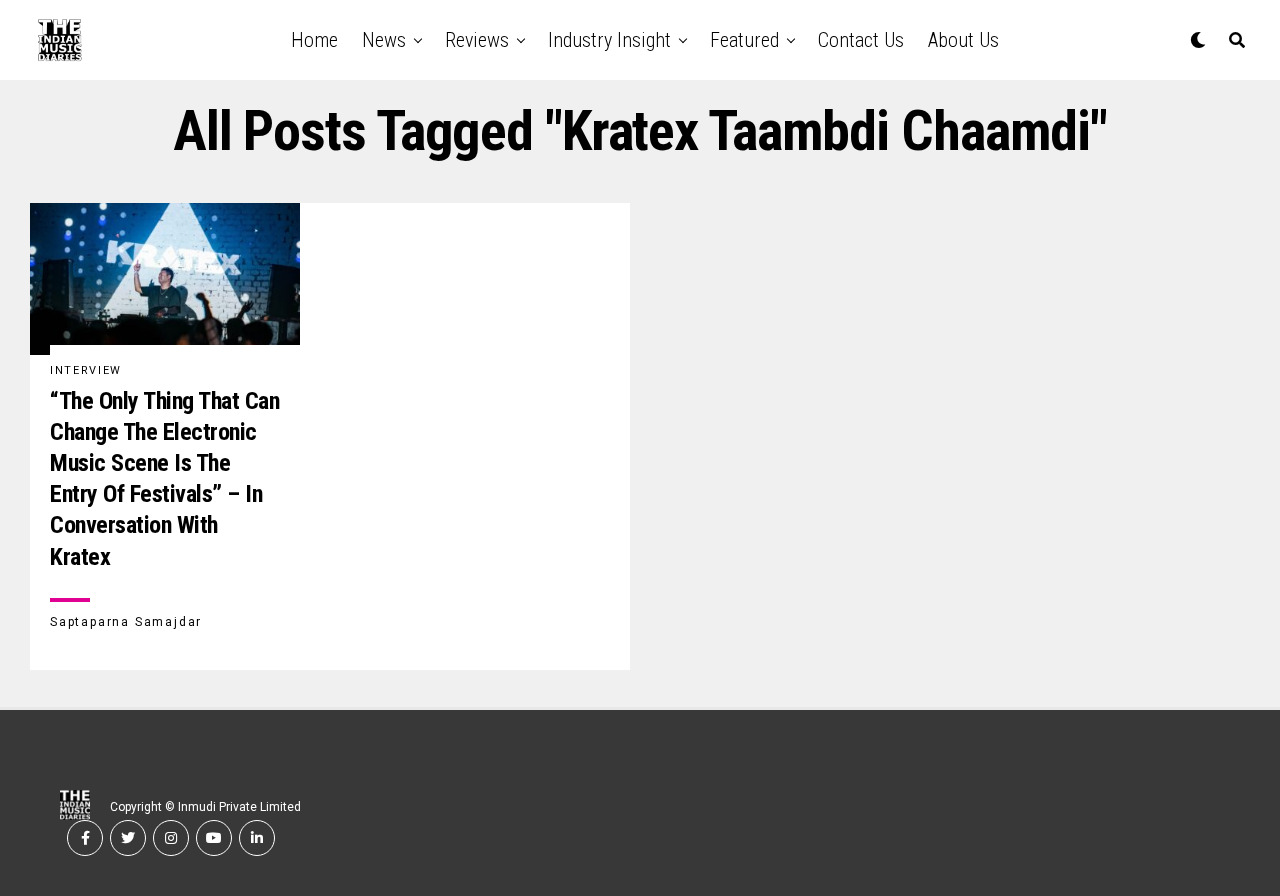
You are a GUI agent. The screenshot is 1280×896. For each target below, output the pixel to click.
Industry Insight (609, 40)
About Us (963, 40)
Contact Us (861, 40)
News (384, 40)
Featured (744, 40)
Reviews (477, 40)
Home (314, 40)
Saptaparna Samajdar (126, 622)
